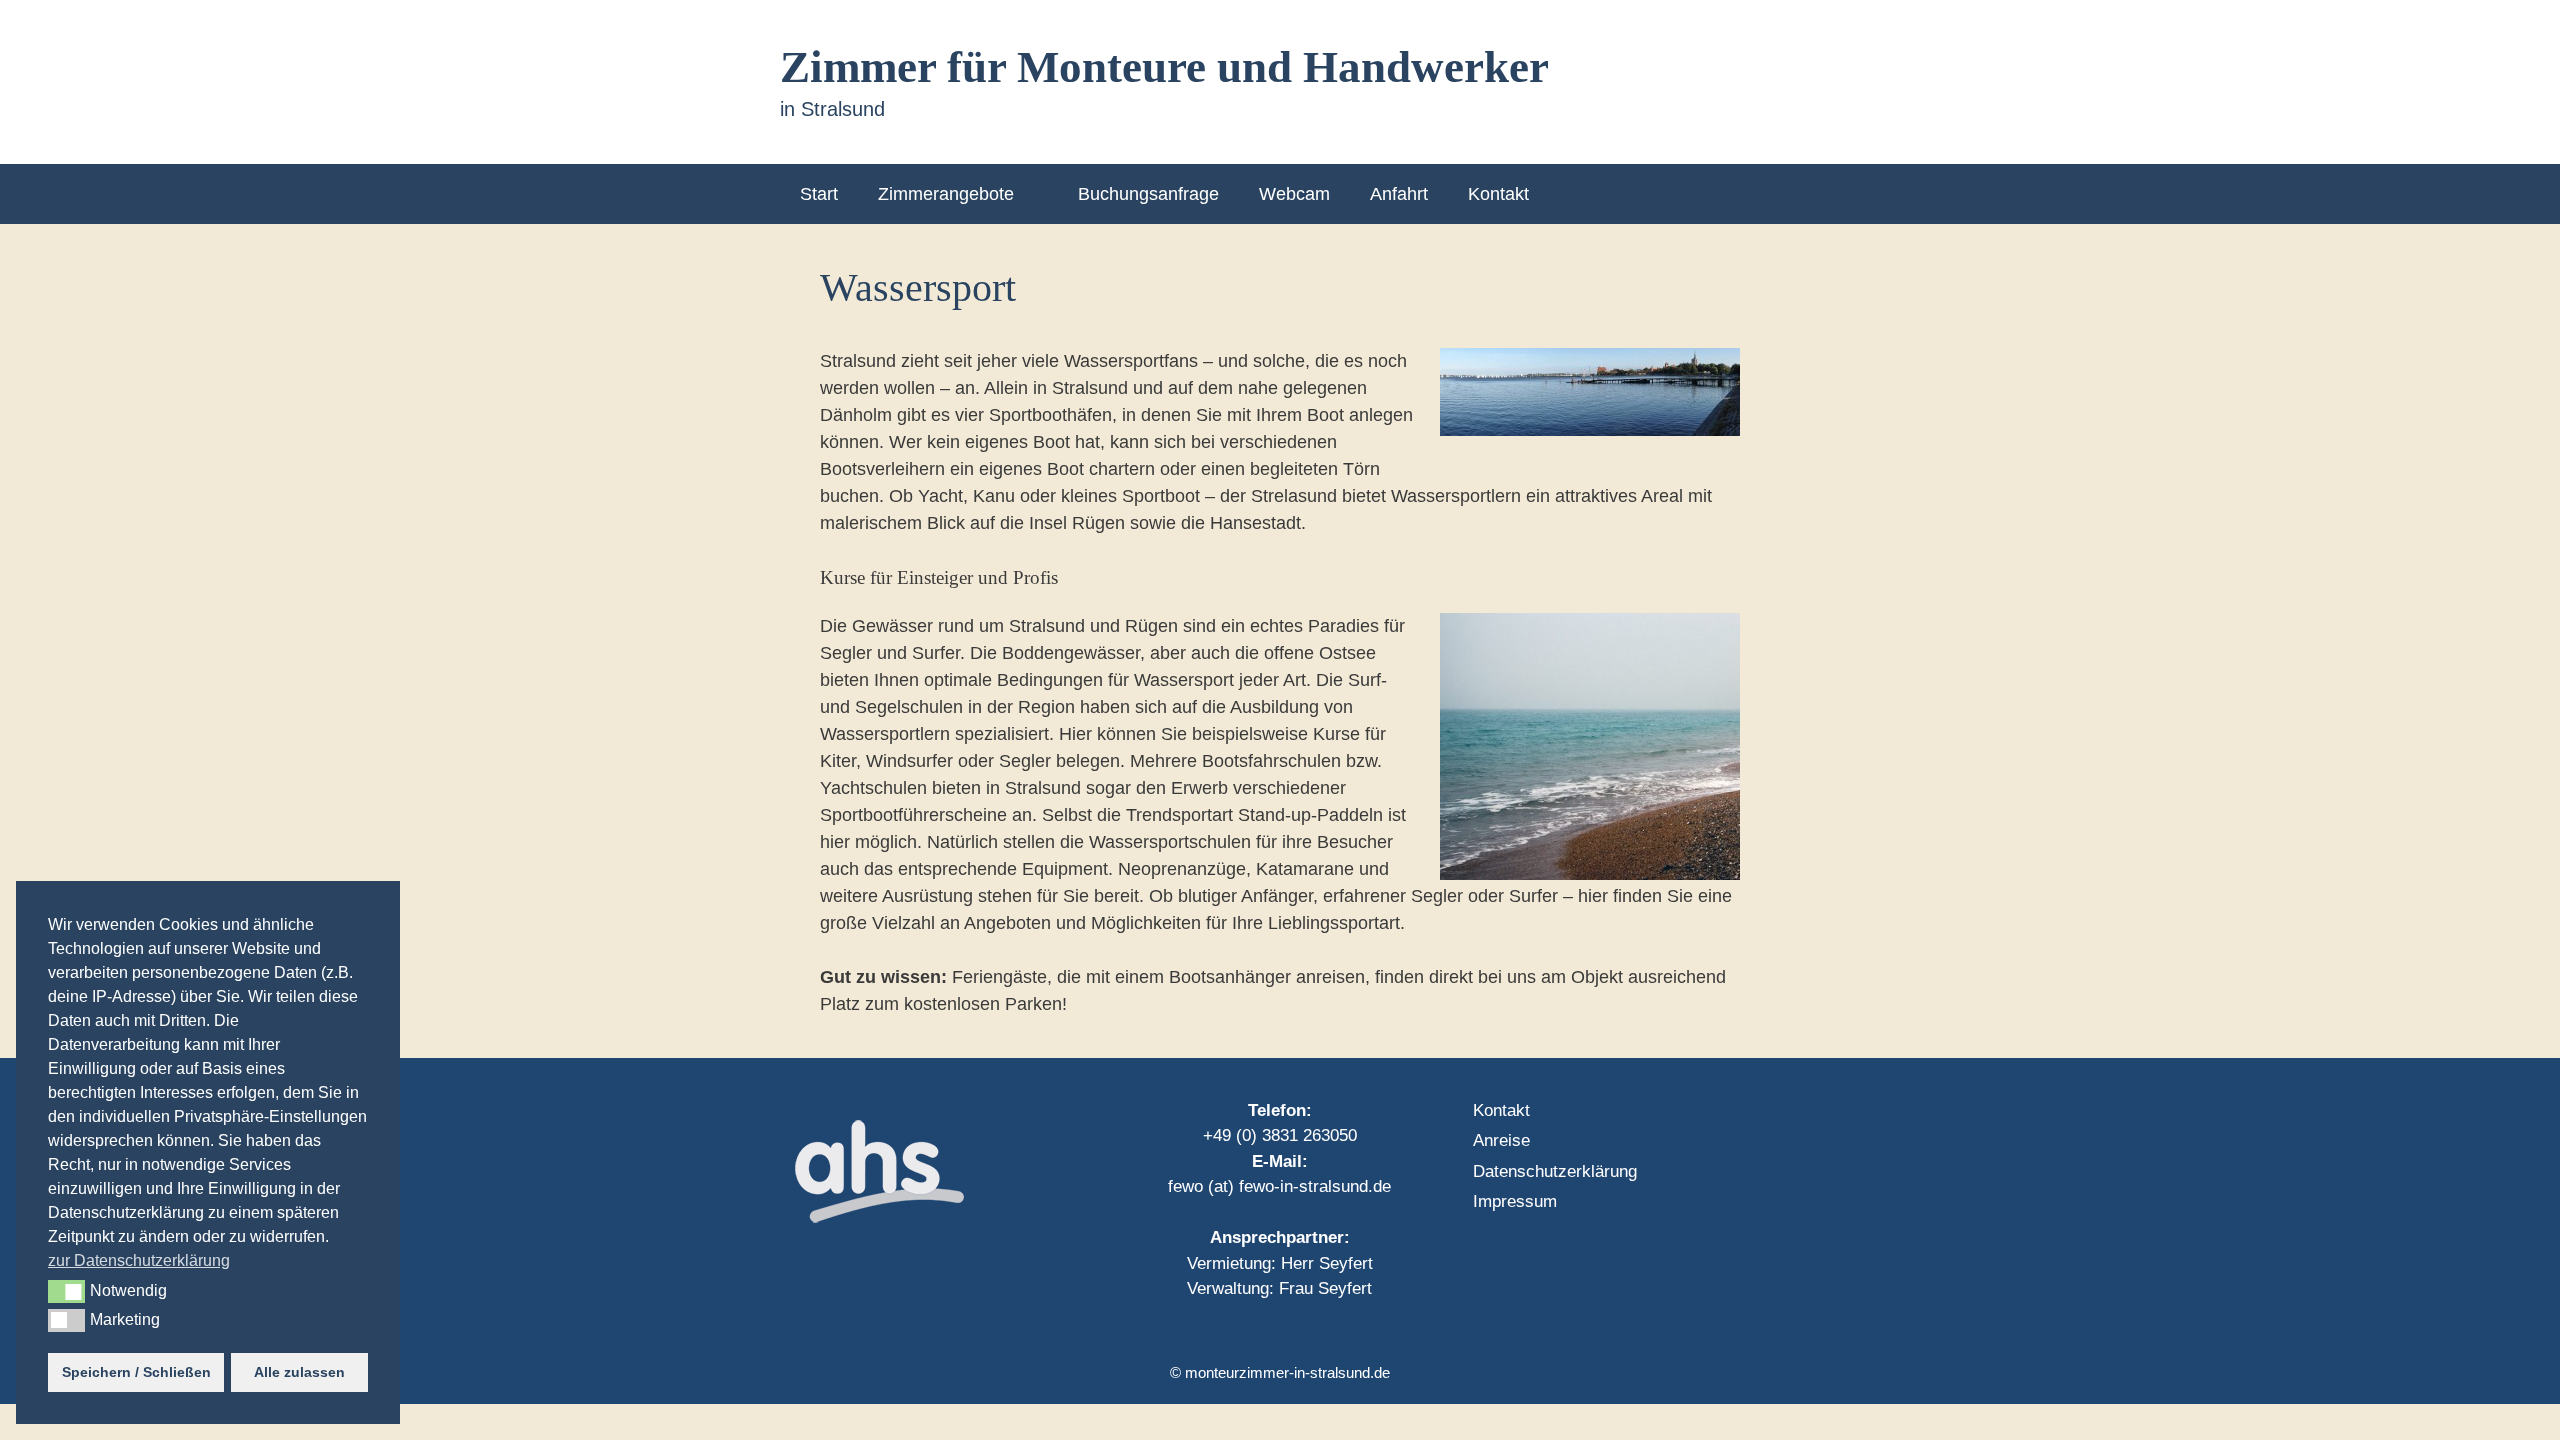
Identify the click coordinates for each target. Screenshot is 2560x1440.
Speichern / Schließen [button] (136, 1372)
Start (819, 194)
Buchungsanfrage (1148, 194)
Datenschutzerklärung (1555, 1171)
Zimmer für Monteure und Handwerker (1164, 67)
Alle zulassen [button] (299, 1372)
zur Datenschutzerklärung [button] (139, 1260)
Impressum (1515, 1201)
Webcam (1294, 194)
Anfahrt (1399, 194)
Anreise (1501, 1140)
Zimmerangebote (946, 194)
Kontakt (1498, 194)
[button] (66, 1291)
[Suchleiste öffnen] (1748, 194)
